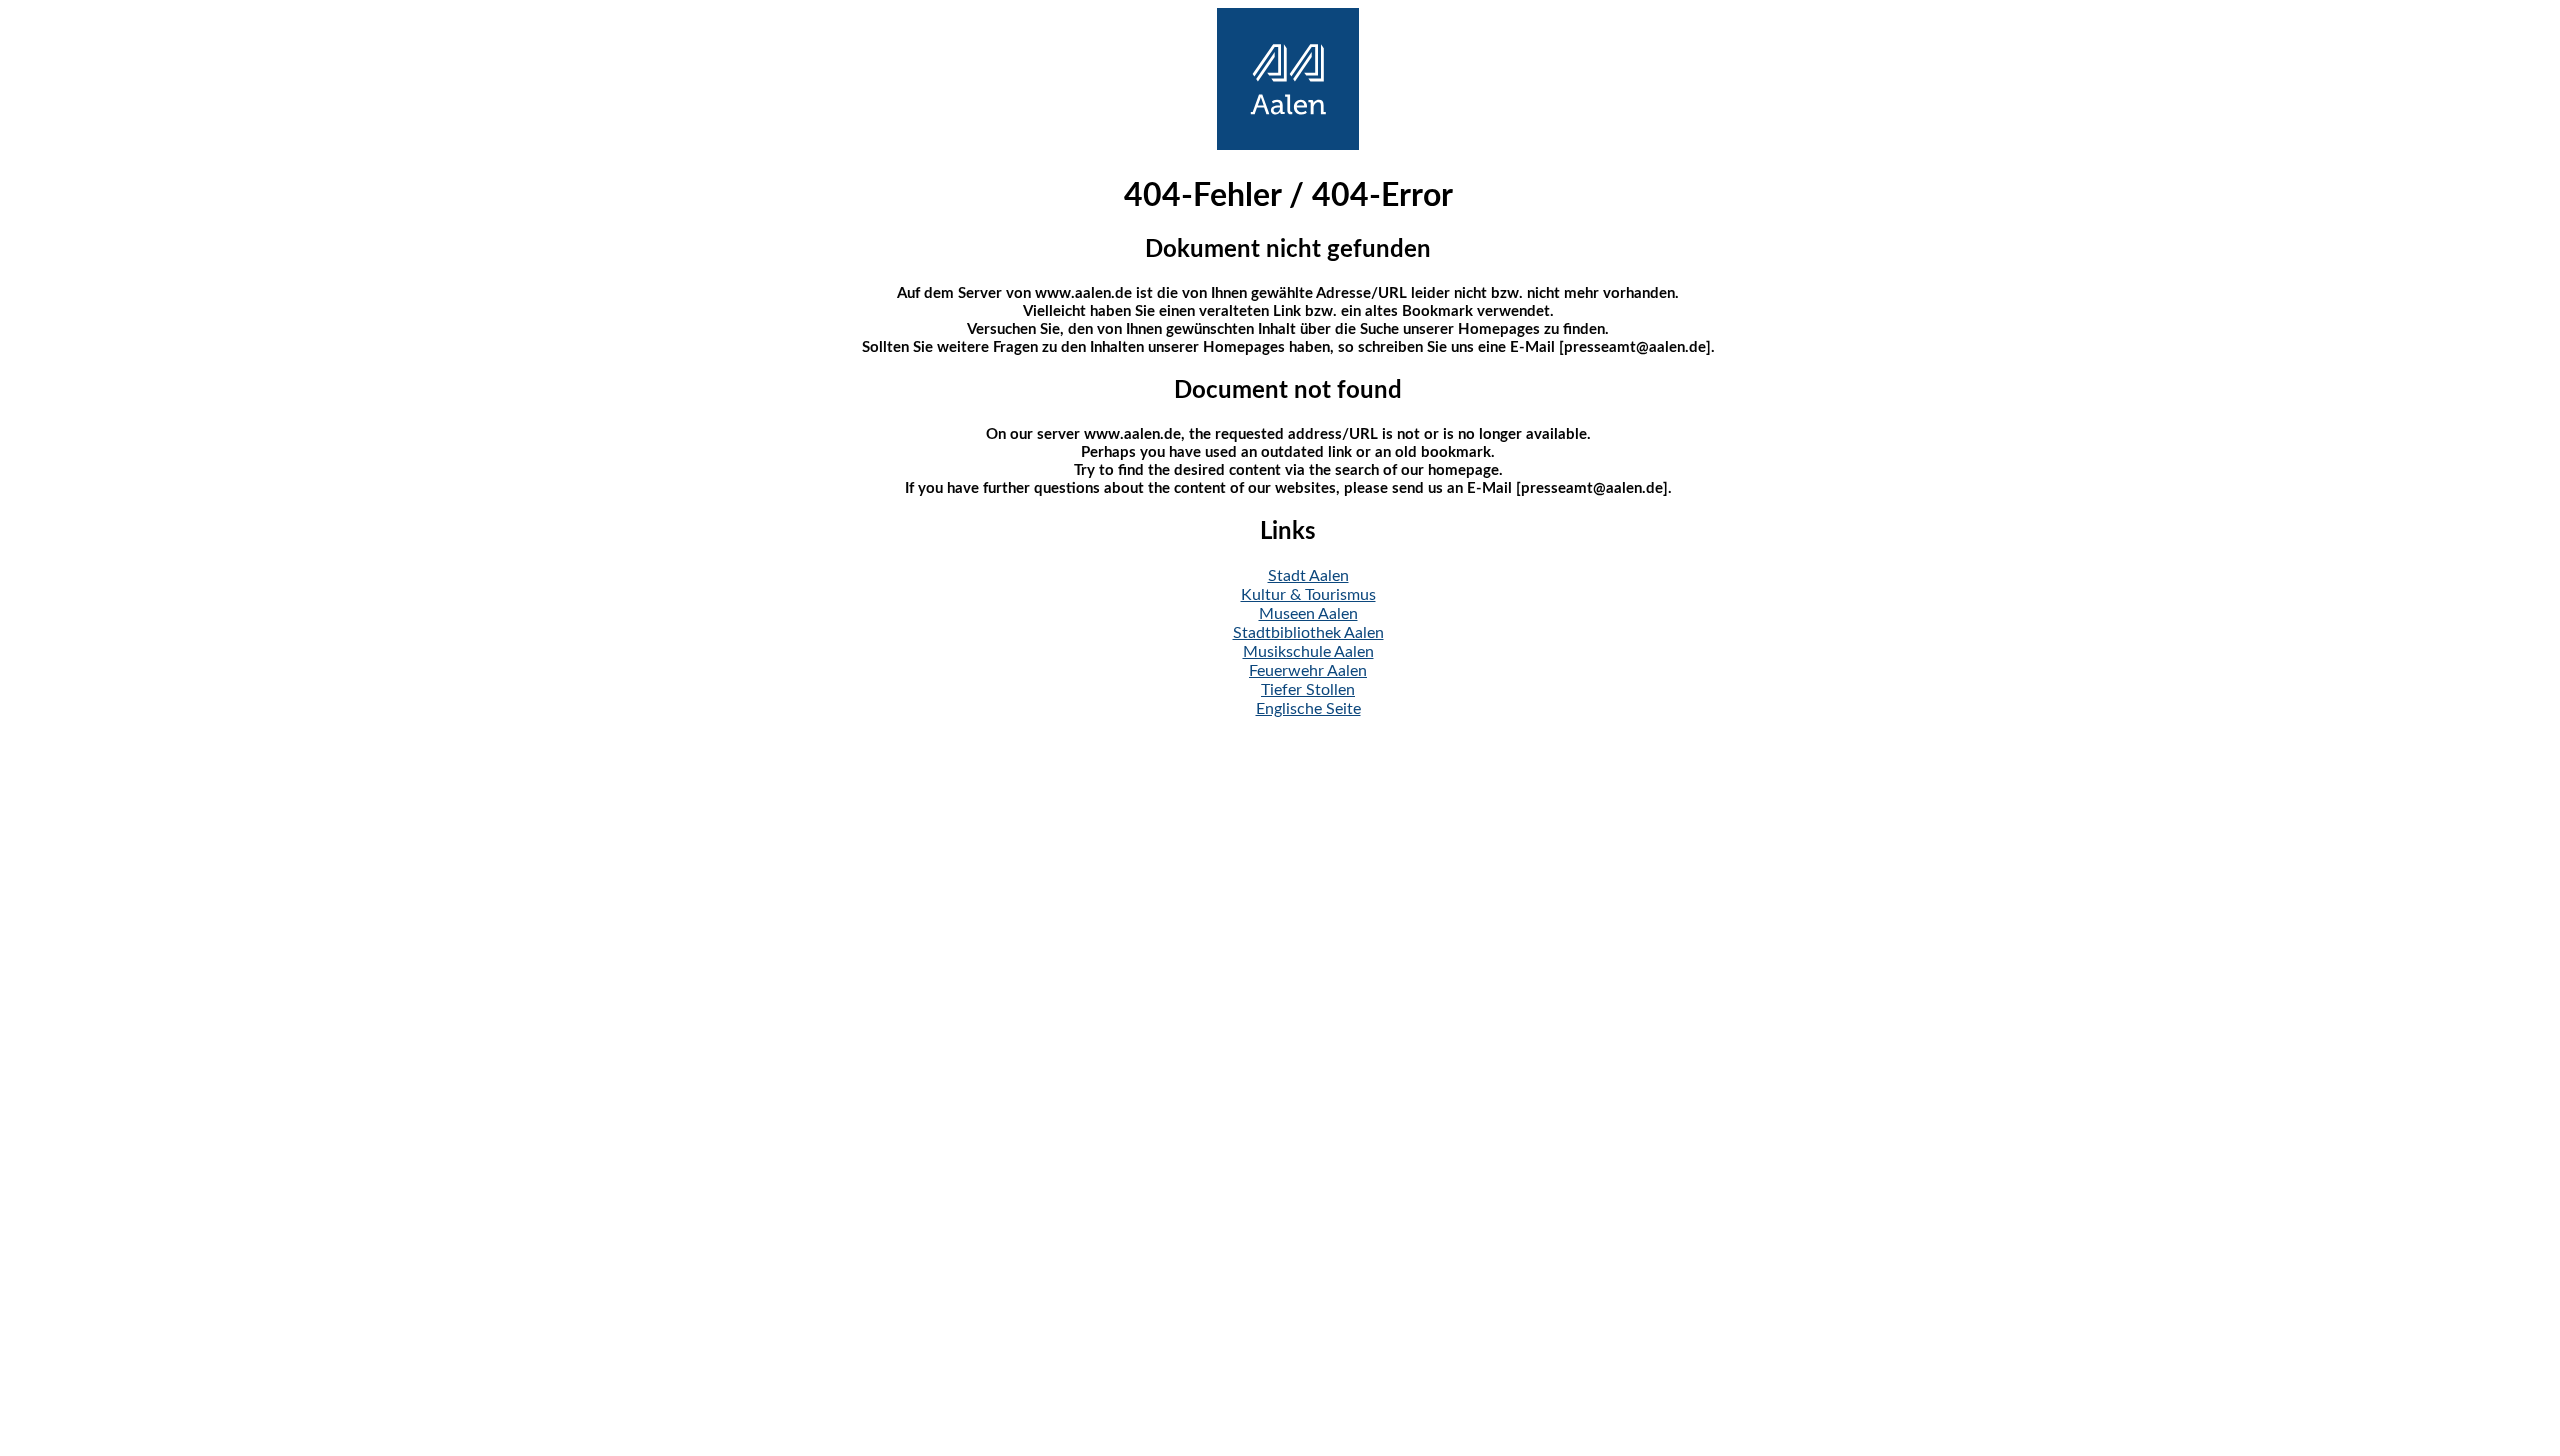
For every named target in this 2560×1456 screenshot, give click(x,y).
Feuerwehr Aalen (1308, 671)
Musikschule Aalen (1308, 652)
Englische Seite (1308, 709)
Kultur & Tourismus (1308, 595)
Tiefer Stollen (1308, 690)
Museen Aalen (1308, 614)
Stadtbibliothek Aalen (1308, 633)
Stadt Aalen (1308, 576)
